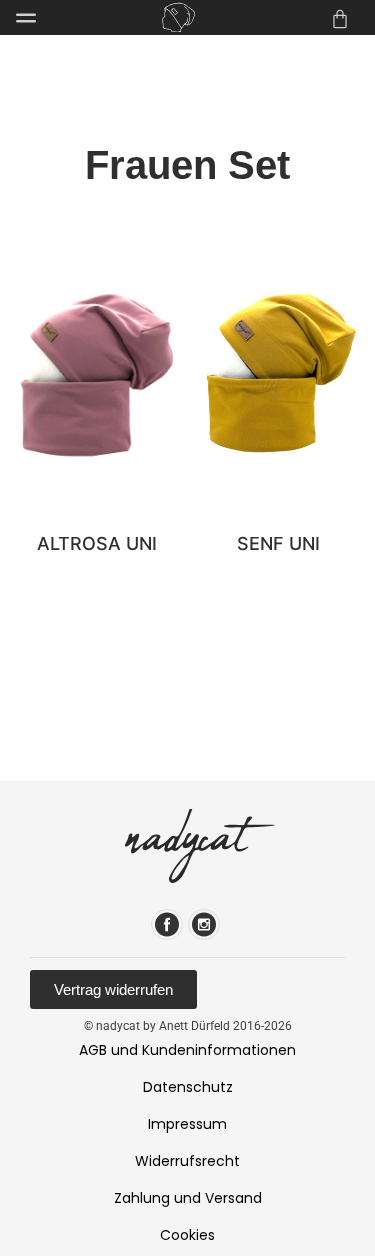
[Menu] (26, 18)
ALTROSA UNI (97, 543)
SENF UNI (278, 543)
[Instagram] (204, 924)
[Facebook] (167, 924)
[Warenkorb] (340, 19)
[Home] (178, 17)
